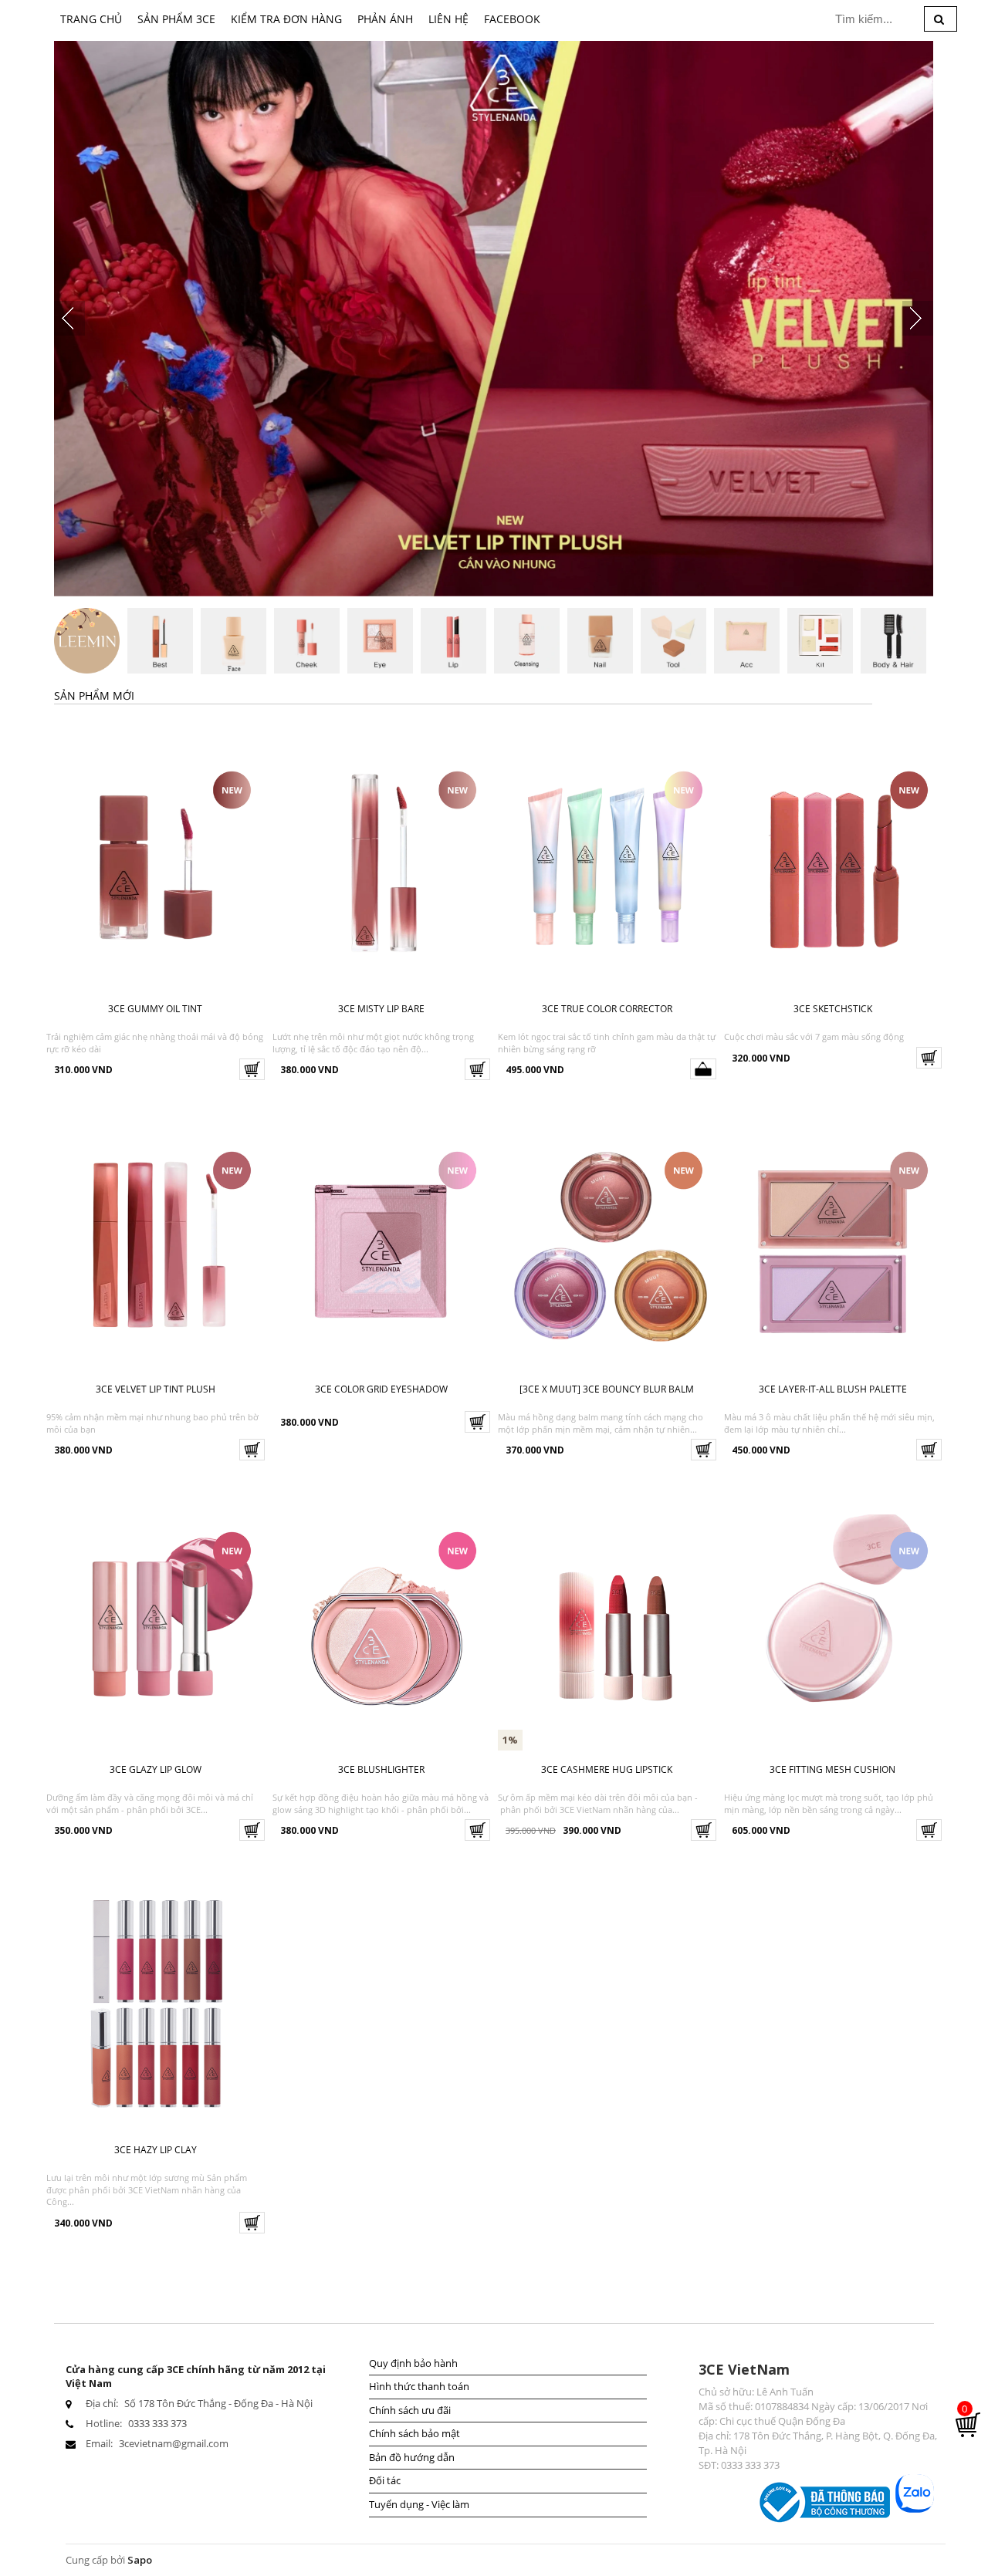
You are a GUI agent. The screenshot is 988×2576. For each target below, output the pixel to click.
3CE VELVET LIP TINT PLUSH (156, 1389)
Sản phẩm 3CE (176, 19)
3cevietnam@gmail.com (174, 2443)
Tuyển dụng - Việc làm (419, 2504)
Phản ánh (385, 19)
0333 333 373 (157, 2423)
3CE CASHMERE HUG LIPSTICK (607, 1769)
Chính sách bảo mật (414, 2433)
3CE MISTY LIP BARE (381, 1009)
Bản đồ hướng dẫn (412, 2457)
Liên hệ (448, 19)
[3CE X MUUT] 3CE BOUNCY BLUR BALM (607, 1389)
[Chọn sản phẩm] (252, 1069)
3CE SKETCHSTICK (833, 1009)
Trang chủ (91, 19)
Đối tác (385, 2480)
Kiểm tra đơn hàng (286, 19)
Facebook (512, 19)
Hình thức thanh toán (419, 2386)
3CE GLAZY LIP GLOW (156, 1769)
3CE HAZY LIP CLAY (156, 2150)
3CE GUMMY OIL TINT (155, 1009)
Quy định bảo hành (413, 2363)
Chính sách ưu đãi (410, 2410)
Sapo (140, 2560)
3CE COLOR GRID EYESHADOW (381, 1389)
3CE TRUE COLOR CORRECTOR (607, 1009)
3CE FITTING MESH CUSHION (832, 1769)
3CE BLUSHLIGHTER (381, 1769)
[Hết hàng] (703, 1069)
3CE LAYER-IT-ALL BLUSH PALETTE (833, 1389)
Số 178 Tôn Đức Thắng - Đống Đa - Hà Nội (218, 2403)
